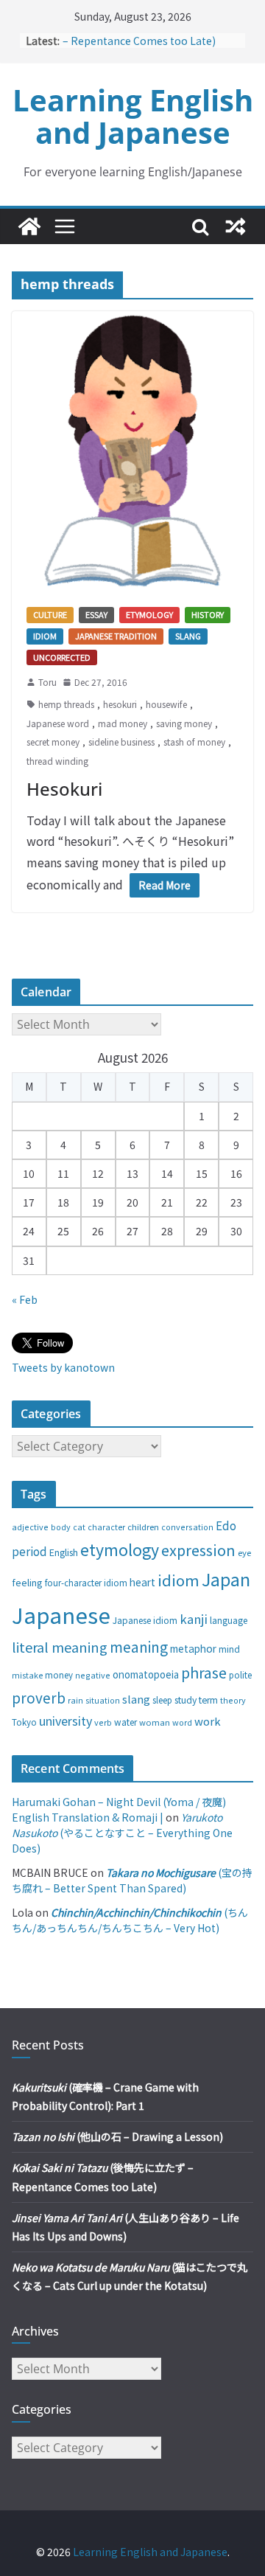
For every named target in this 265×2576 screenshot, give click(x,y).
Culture (50, 614)
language (229, 1620)
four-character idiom (86, 1583)
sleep (162, 1700)
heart (142, 1582)
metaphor (193, 1648)
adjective (30, 1527)
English (64, 1552)
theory (233, 1700)
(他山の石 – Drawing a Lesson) (117, 2136)
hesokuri (120, 704)
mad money (123, 723)
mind (229, 1649)
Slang (188, 636)
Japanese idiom (145, 1620)
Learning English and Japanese (133, 116)
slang (136, 1699)
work (208, 1721)
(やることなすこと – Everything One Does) (122, 1833)
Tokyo (24, 1722)
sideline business (121, 742)
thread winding (57, 761)
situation (103, 1700)
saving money (184, 723)
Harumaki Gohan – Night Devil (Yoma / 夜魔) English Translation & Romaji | (119, 1809)
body (61, 1527)
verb (103, 1722)
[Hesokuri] (132, 452)
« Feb (25, 1299)
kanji (194, 1619)
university (66, 1721)
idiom (179, 1580)
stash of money (194, 742)
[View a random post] (236, 226)
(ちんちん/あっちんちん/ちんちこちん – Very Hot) (130, 1920)
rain (75, 1700)
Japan (226, 1579)
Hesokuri (64, 789)
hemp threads (66, 704)
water (126, 1722)
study (185, 1700)
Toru (47, 682)
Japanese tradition (116, 636)
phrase (204, 1672)
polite (240, 1675)
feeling (27, 1582)
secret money (53, 742)
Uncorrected (62, 657)
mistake (27, 1675)
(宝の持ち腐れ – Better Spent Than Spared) (132, 1880)
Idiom (45, 636)
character (106, 1527)
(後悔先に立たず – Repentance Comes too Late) (149, 38)
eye (244, 1552)
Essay (96, 614)
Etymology (149, 614)
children (143, 1527)
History (208, 614)
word (182, 1722)
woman (155, 1722)
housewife (166, 704)
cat (79, 1527)
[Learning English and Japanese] (29, 226)
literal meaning (60, 1647)
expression (198, 1550)
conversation (187, 1527)
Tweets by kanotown (63, 1367)
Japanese (61, 1614)
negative (93, 1675)
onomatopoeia (146, 1674)
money (59, 1675)
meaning (139, 1646)
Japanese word (58, 723)
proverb (39, 1697)
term (208, 1700)
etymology (120, 1549)
